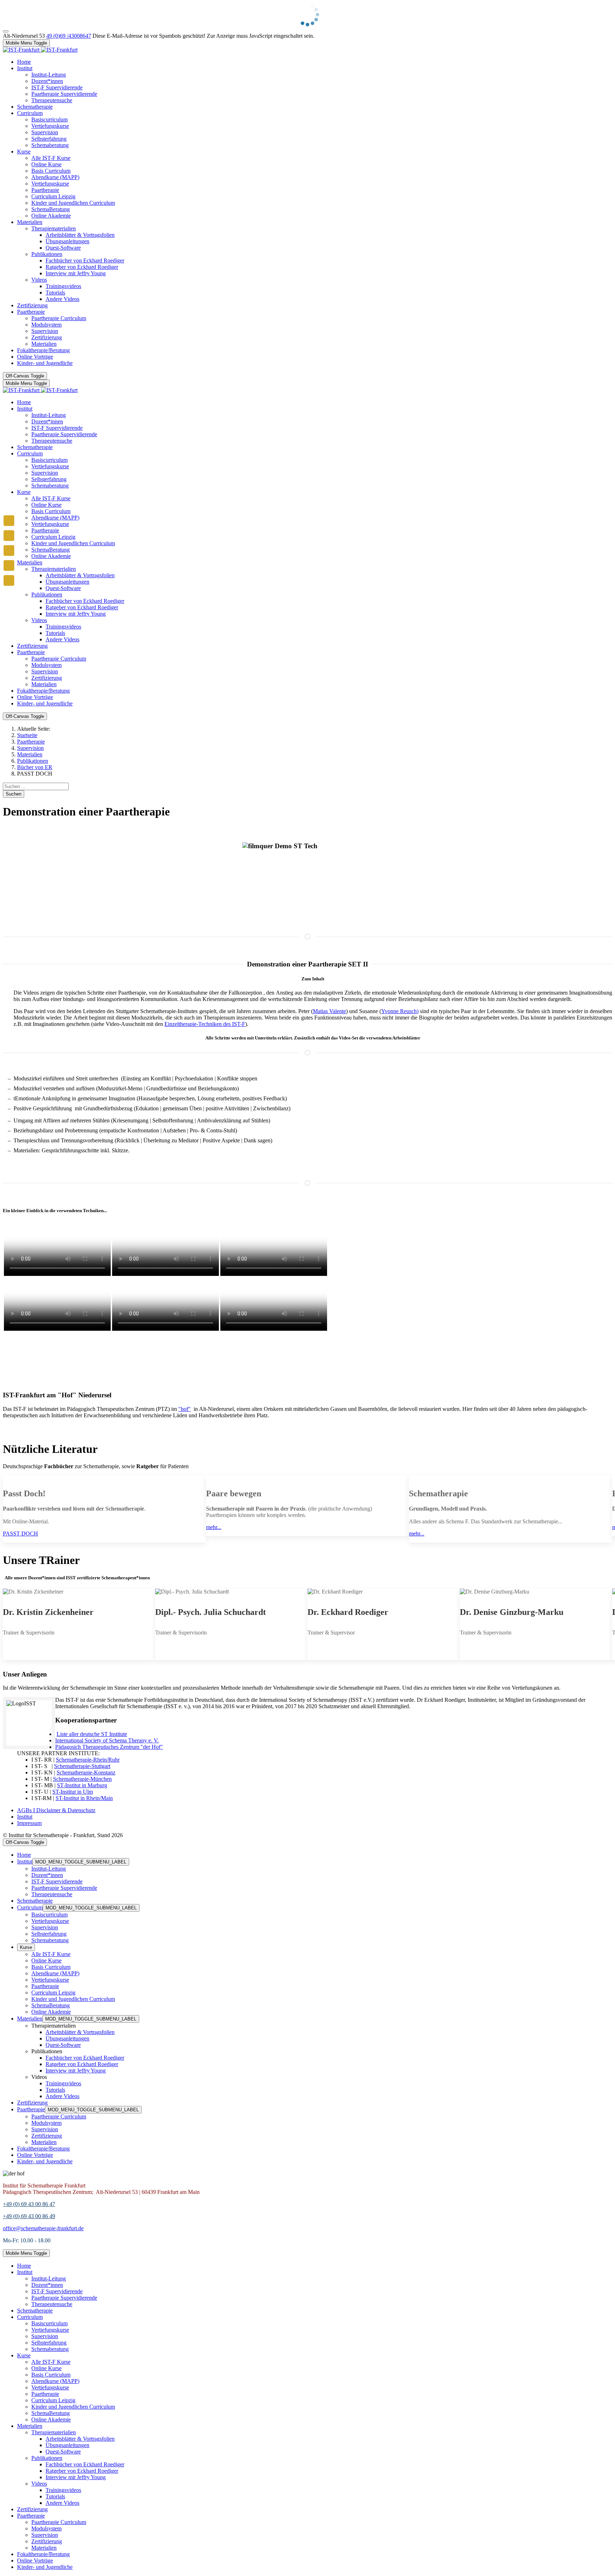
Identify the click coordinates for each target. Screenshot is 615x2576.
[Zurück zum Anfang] (6, 31)
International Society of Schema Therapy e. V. (107, 1740)
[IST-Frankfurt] (40, 50)
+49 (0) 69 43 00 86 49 (29, 2216)
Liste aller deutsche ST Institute (92, 1734)
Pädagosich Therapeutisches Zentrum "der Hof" (109, 1747)
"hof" (185, 1409)
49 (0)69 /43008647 (69, 36)
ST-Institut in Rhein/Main (84, 1798)
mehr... (214, 1527)
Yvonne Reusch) (400, 1011)
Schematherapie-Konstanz (86, 1772)
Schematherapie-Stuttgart (82, 1766)
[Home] (9, 521)
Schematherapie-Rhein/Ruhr (88, 1760)
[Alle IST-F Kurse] (9, 551)
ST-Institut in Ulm (73, 1792)
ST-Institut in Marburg (82, 1785)
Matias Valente (329, 1011)
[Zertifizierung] (9, 565)
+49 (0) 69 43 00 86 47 (29, 2204)
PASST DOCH (20, 1534)
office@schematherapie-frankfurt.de (43, 2228)
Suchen (14, 794)
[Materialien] (9, 536)
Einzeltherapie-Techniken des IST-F (205, 1024)
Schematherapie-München (82, 1779)
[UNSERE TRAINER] (9, 580)
